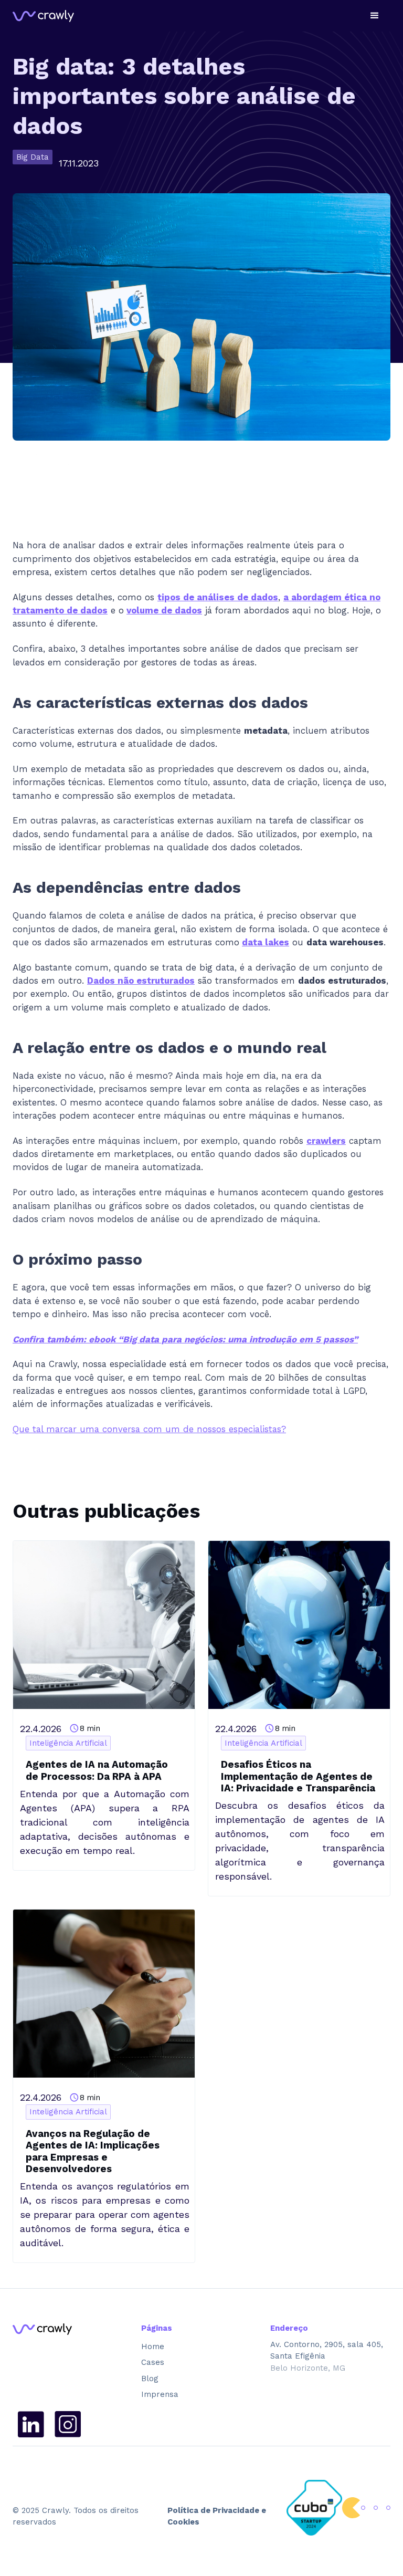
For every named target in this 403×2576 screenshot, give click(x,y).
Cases (153, 2362)
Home (153, 2346)
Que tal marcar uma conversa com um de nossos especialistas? (149, 1429)
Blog (150, 2379)
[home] (43, 16)
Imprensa (160, 2394)
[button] (375, 16)
